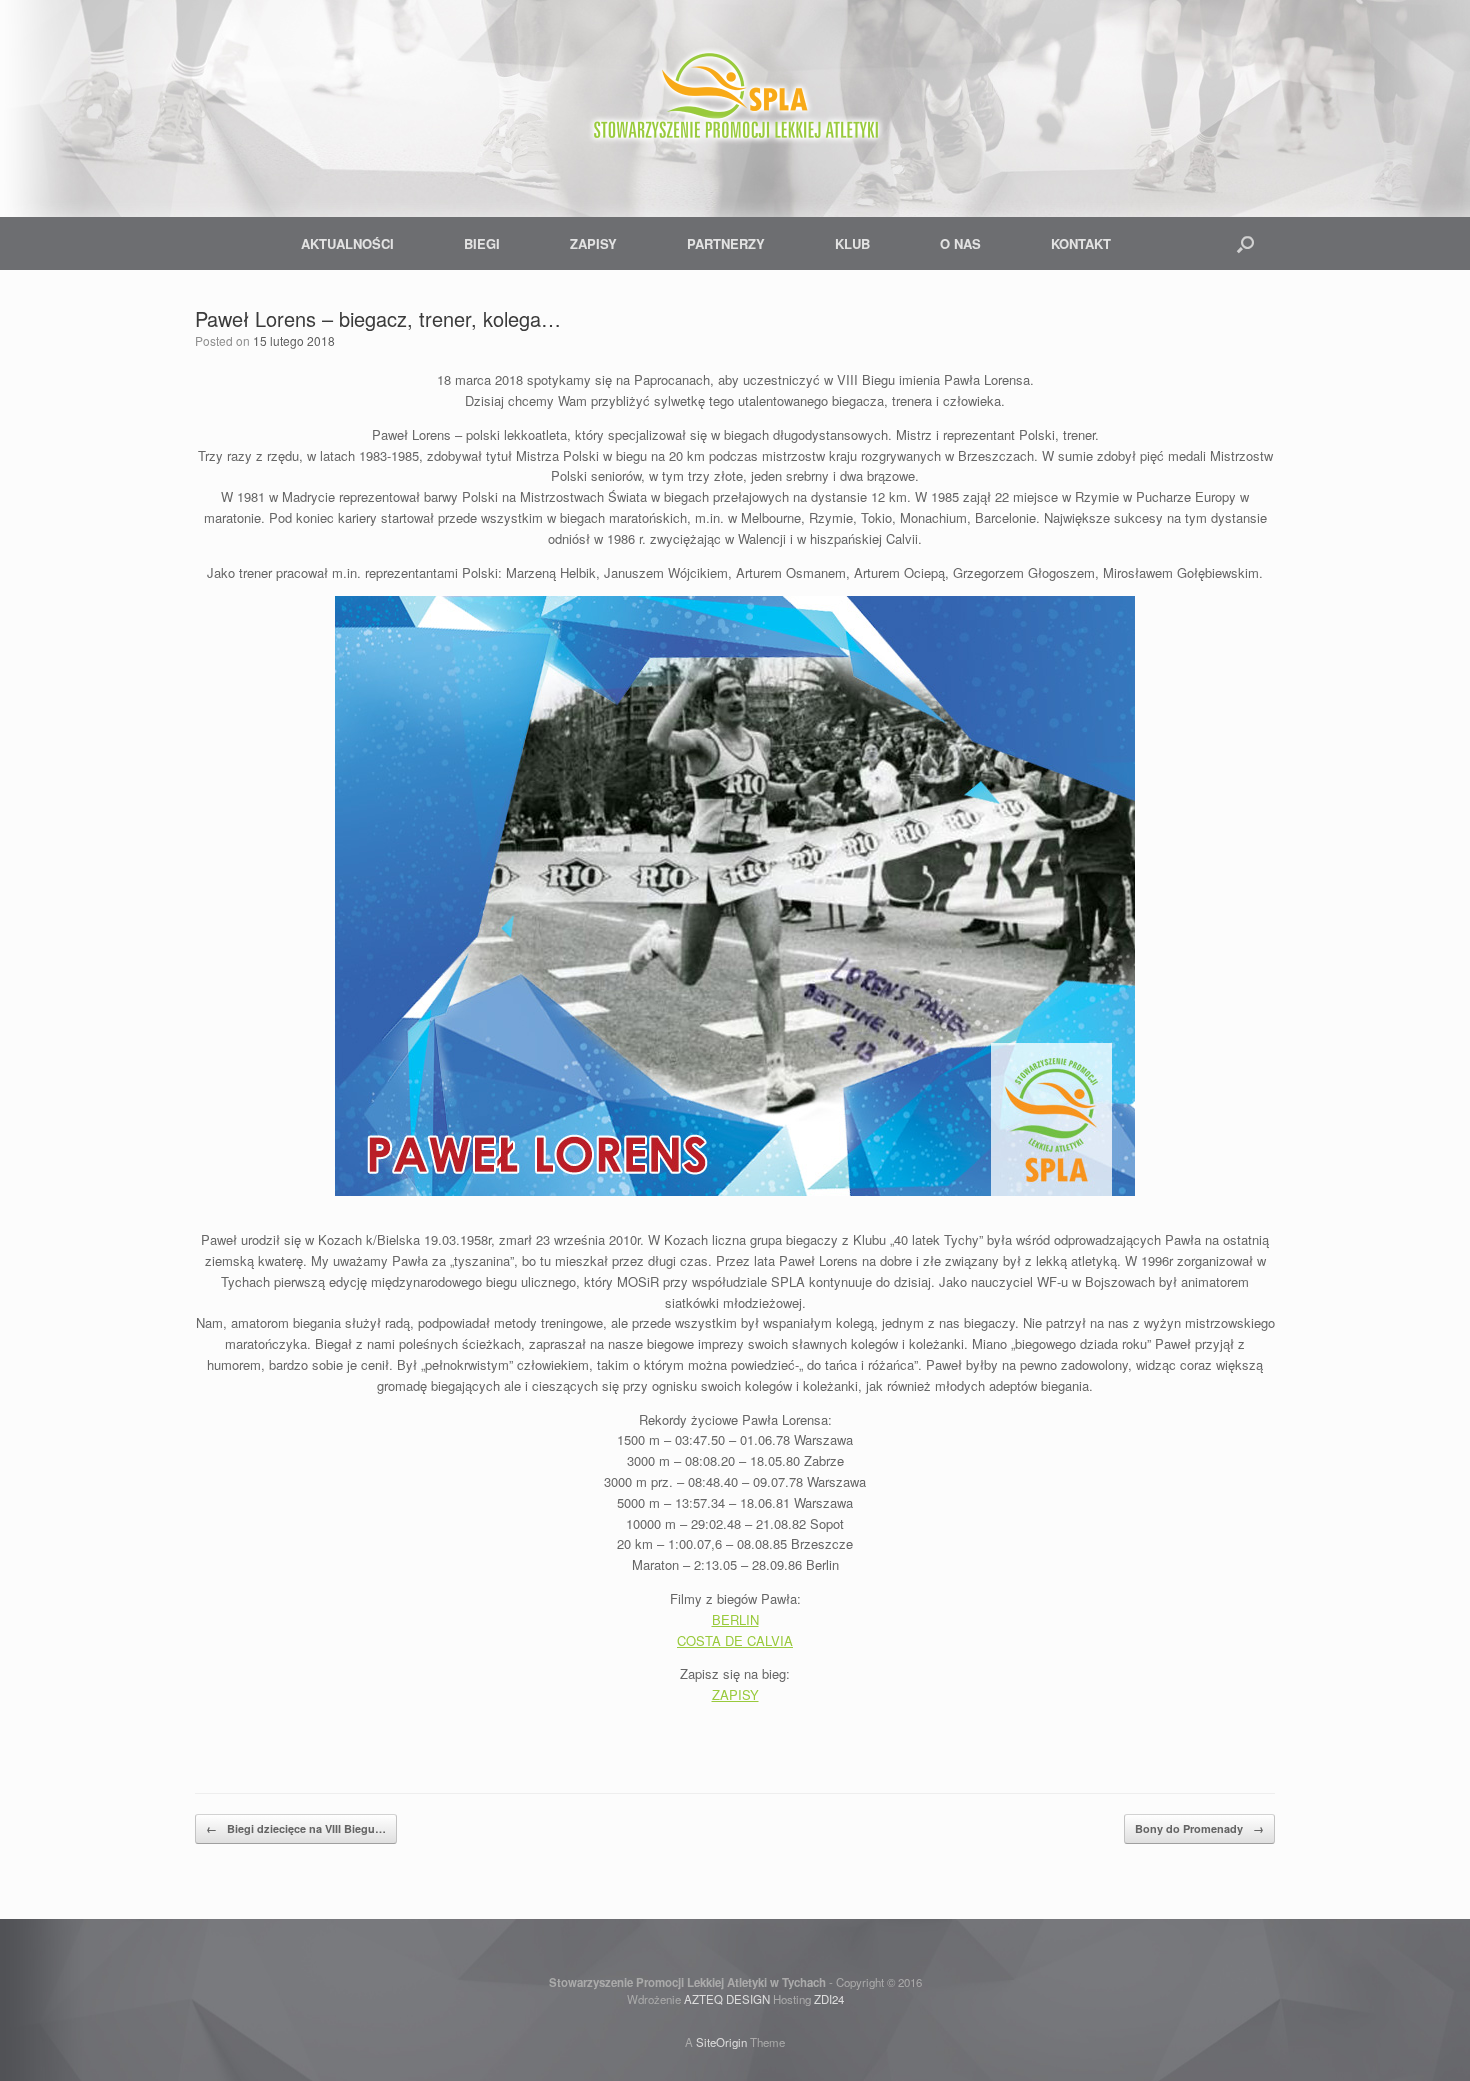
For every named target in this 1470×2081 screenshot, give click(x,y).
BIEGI (482, 243)
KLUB (852, 243)
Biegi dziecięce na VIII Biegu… (296, 1828)
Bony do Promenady (1199, 1828)
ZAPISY (593, 243)
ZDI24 (829, 1999)
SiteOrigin (721, 2042)
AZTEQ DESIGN (727, 1999)
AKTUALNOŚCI (347, 243)
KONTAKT (1081, 243)
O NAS (960, 243)
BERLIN (735, 1619)
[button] (1245, 243)
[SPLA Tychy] (735, 100)
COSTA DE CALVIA (735, 1640)
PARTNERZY (726, 243)
